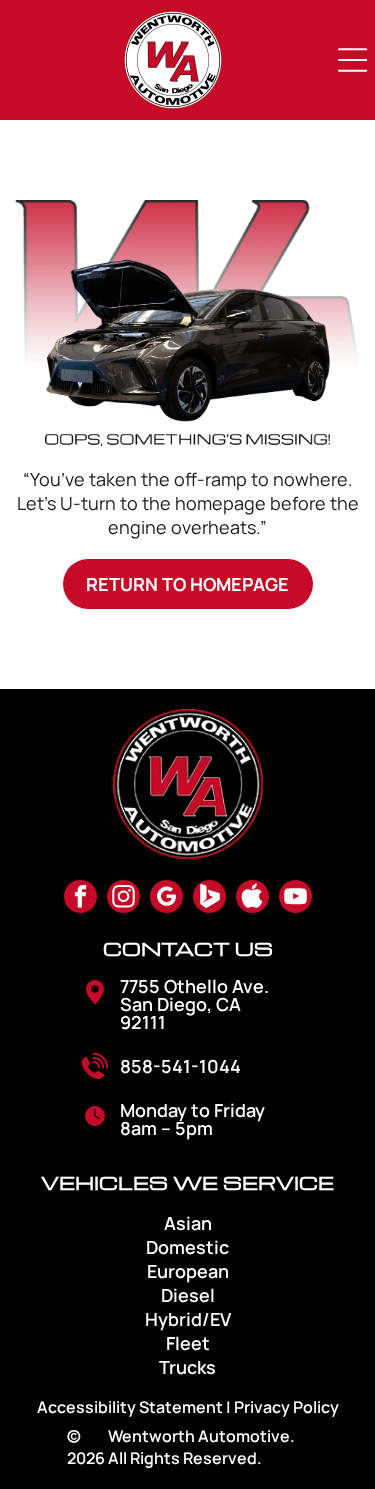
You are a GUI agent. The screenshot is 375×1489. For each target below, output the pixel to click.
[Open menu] (353, 60)
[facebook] (80, 899)
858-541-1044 (180, 1066)
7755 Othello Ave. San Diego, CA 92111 (194, 1004)
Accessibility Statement (130, 1407)
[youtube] (295, 899)
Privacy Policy (286, 1407)
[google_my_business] (166, 899)
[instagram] (123, 899)
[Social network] (209, 899)
